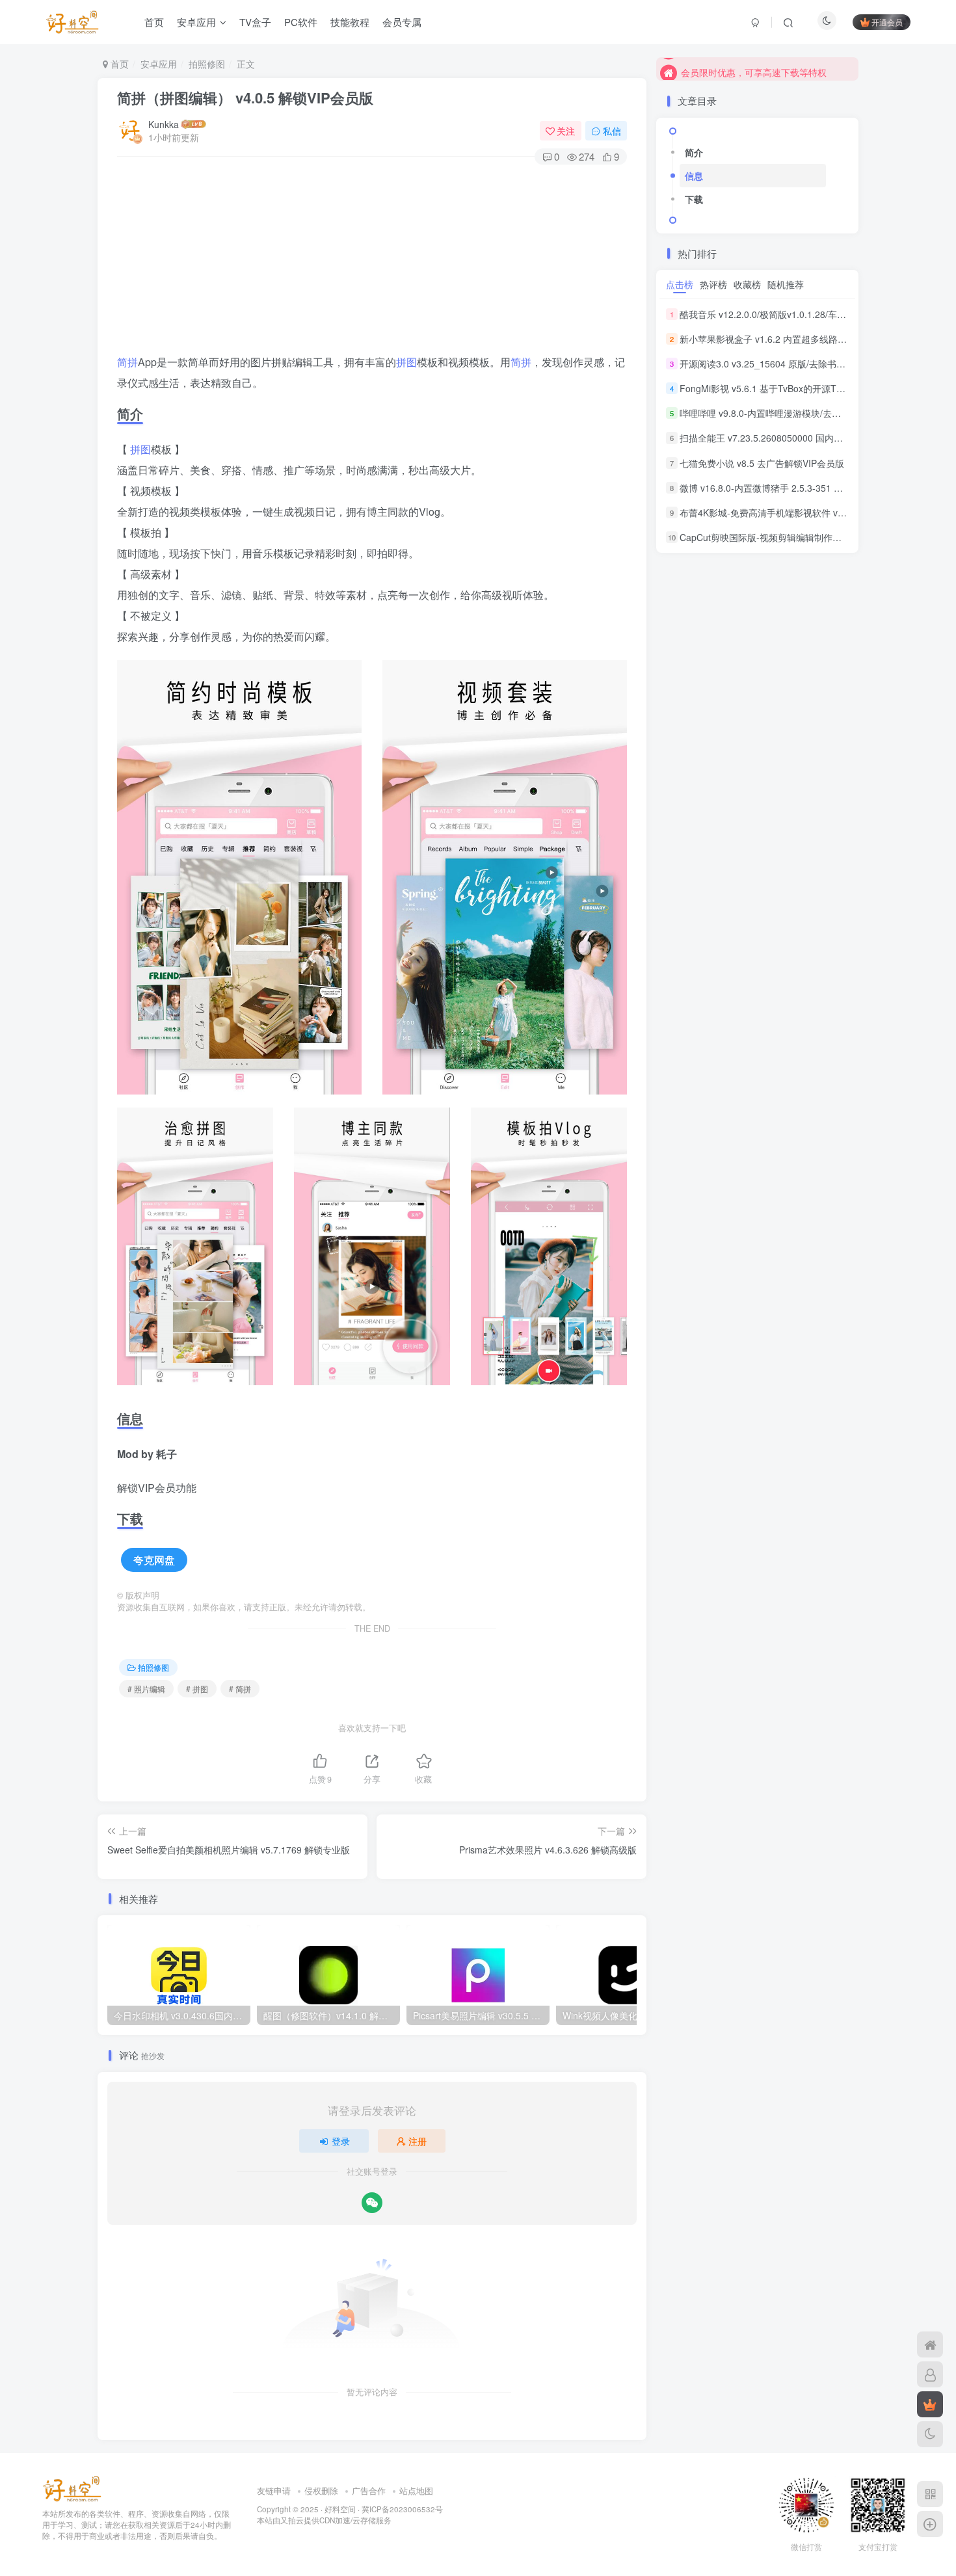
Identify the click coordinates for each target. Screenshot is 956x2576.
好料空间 (340, 2509)
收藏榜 (747, 284)
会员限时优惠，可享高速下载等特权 (754, 68)
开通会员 (887, 22)
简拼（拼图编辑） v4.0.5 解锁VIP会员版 (245, 98)
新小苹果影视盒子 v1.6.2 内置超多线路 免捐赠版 (778, 339)
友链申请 (274, 2490)
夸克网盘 (154, 1560)
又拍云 (292, 2520)
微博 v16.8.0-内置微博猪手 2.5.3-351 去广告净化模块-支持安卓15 (814, 488)
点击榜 (680, 284)
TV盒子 (255, 22)
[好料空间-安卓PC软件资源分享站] (72, 2488)
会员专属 (402, 22)
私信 (612, 131)
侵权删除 (321, 2490)
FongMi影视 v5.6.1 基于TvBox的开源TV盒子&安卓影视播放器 (805, 388)
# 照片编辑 (146, 1689)
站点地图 (416, 2490)
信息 (694, 176)
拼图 (406, 362)
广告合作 (369, 2490)
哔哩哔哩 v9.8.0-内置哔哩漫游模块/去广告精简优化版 (788, 413)
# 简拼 (240, 1689)
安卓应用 (196, 22)
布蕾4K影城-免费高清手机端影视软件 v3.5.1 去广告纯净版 (798, 512)
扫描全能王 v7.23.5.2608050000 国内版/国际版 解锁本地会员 (805, 438)
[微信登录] (372, 2203)
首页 (154, 22)
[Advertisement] (372, 261)
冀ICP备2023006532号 (402, 2509)
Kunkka (164, 124)
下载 (694, 199)
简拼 (127, 362)
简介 (694, 152)
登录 (341, 2141)
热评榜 (713, 284)
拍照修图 (207, 64)
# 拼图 (197, 1689)
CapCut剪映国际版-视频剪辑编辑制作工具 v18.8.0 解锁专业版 (806, 537)
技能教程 (350, 22)
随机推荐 (786, 284)
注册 (418, 2141)
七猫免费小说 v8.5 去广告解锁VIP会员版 (762, 463)
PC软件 (301, 22)
